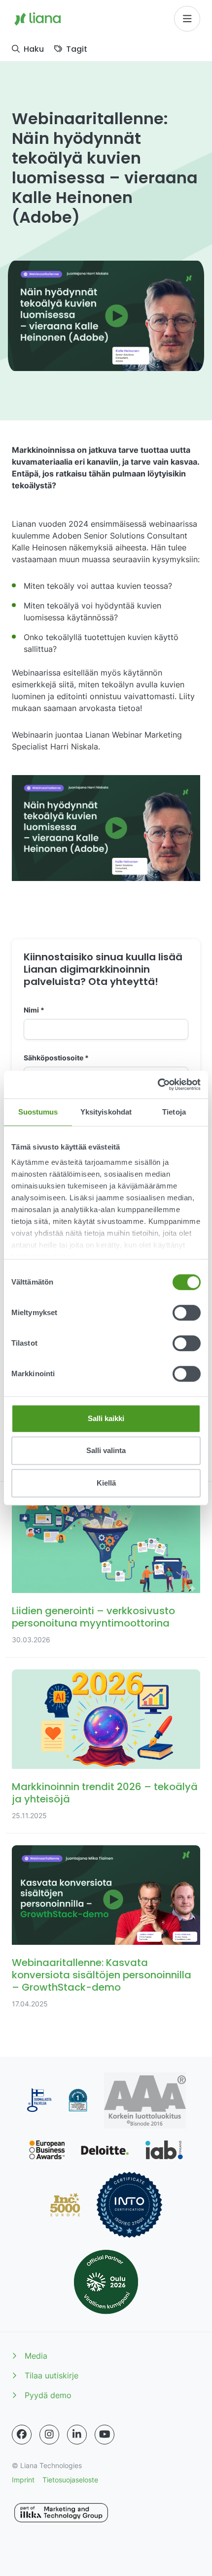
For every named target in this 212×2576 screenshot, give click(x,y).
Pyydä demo (48, 2395)
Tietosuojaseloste (70, 2480)
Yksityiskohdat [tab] (106, 1112)
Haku (34, 49)
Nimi (34, 1010)
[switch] (187, 1313)
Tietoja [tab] (174, 1112)
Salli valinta (106, 1450)
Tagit (77, 49)
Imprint (23, 2480)
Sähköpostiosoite (56, 1058)
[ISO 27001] (129, 2205)
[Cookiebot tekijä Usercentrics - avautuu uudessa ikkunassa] (158, 1085)
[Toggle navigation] (187, 19)
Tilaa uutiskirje (52, 2375)
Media (36, 2356)
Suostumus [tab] (38, 1112)
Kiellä (106, 1483)
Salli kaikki (106, 1418)
